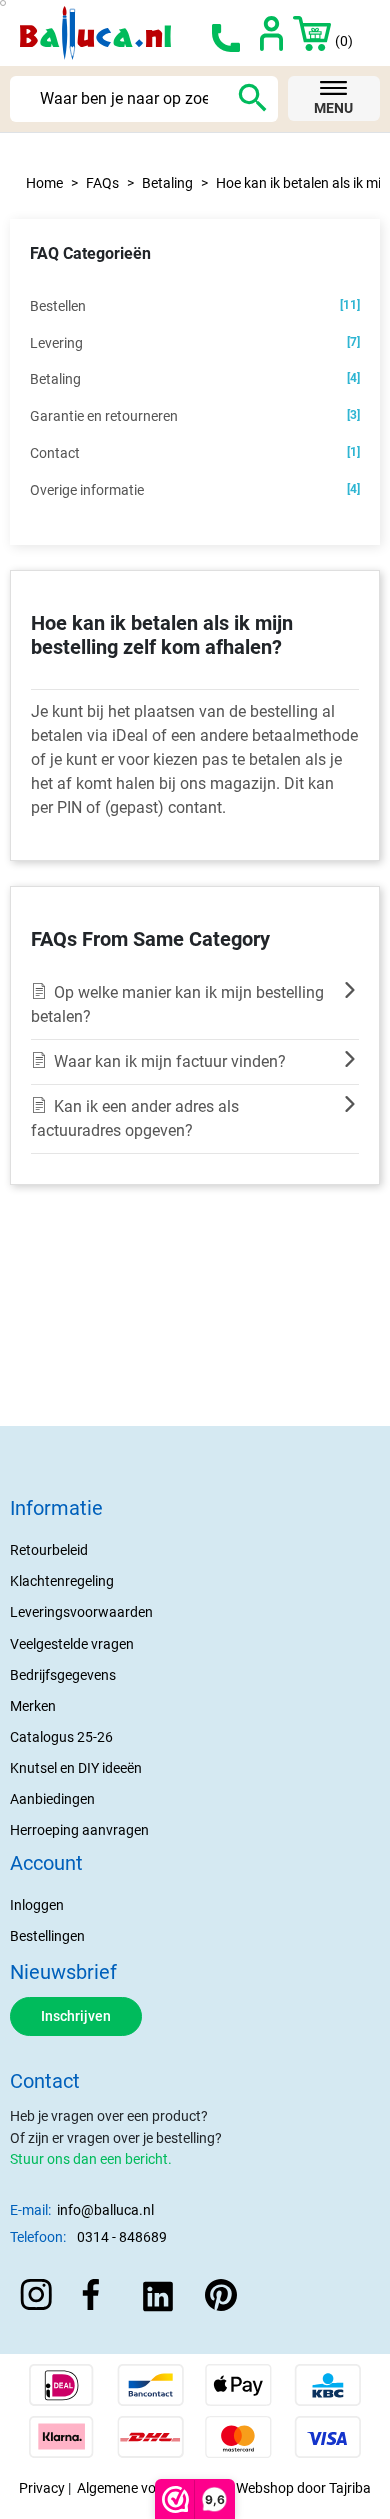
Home (44, 183)
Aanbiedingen (52, 1799)
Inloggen (37, 1905)
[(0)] (302, 33)
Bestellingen (47, 1936)
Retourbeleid (49, 1550)
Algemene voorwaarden (150, 2488)
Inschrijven (76, 2016)
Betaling (167, 183)
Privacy (42, 2488)
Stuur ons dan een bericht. (91, 2159)
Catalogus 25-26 (61, 1737)
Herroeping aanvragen (79, 1830)
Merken (33, 1706)
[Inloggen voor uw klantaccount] (271, 33)
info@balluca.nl (105, 2210)
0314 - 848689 (122, 2237)
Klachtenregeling (62, 1581)
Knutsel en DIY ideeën (76, 1768)
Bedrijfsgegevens (63, 1675)
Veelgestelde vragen (72, 1644)
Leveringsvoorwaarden (81, 1612)
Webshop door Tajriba (303, 2488)
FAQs (102, 183)
